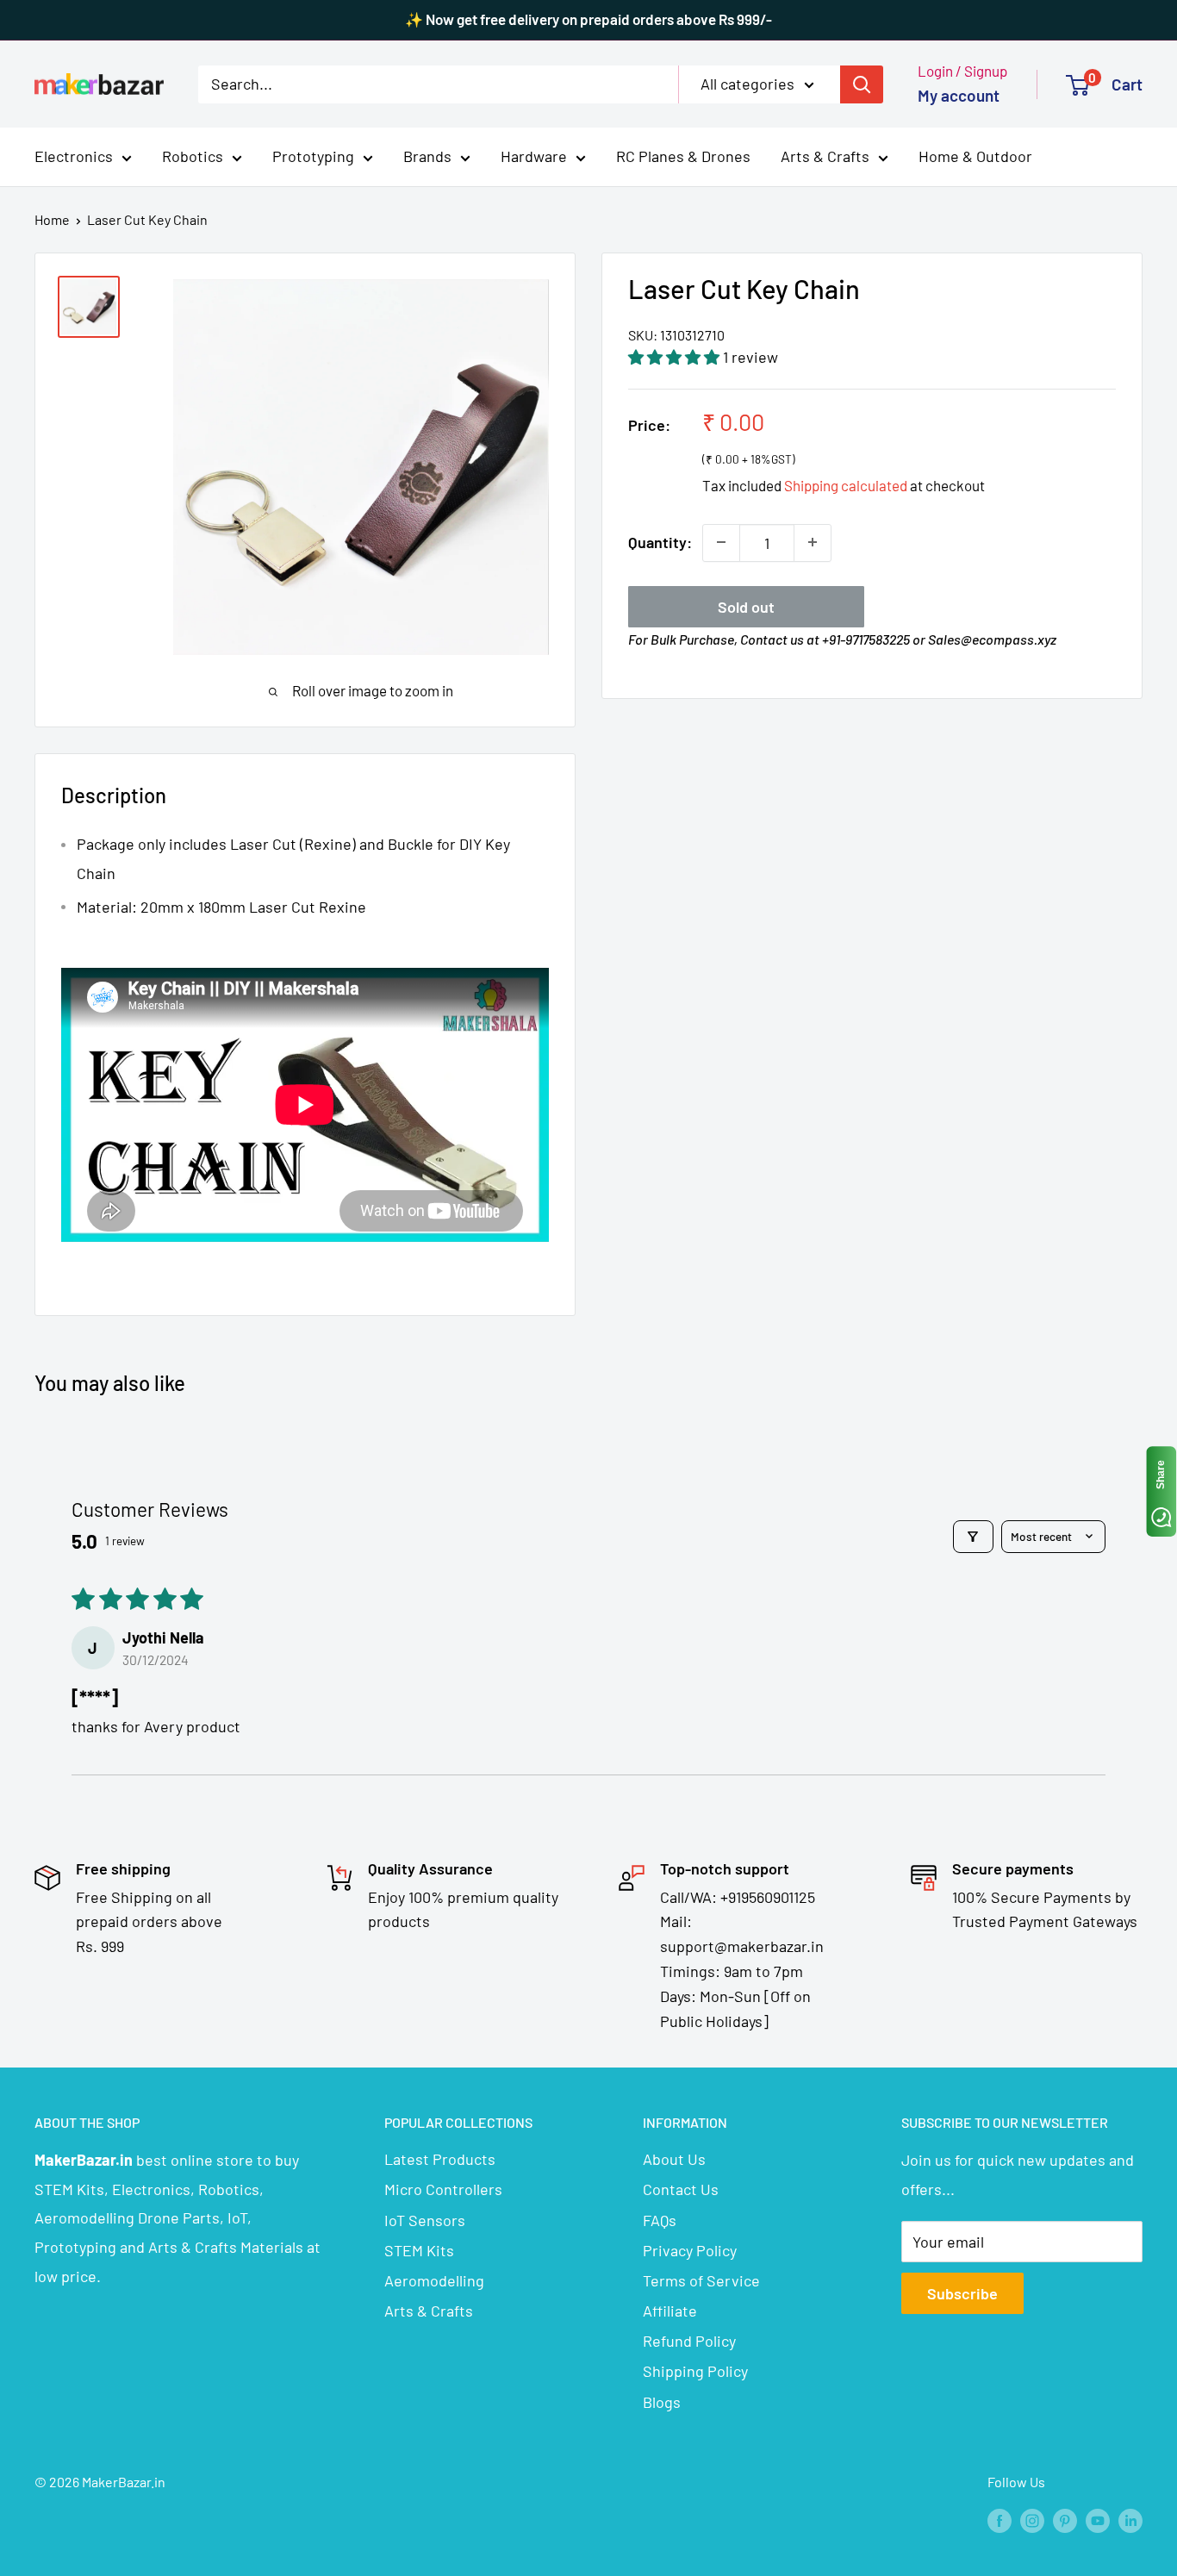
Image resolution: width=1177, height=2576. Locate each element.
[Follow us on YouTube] (1098, 2520)
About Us (674, 2159)
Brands (427, 156)
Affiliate (670, 2311)
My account (959, 95)
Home (52, 219)
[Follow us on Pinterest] (1065, 2520)
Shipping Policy (695, 2371)
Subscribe (962, 2293)
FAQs (660, 2220)
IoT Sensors (425, 2220)
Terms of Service (701, 2280)
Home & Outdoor (975, 156)
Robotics (193, 156)
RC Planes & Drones (683, 156)
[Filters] (973, 1537)
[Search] (862, 84)
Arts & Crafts (825, 156)
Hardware (534, 156)
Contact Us (681, 2189)
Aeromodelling (434, 2280)
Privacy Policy (690, 2250)
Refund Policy (689, 2341)
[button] (676, 357)
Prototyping (313, 156)
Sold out (746, 606)
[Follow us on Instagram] (1032, 2520)
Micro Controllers (443, 2189)
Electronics (74, 156)
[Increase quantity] (813, 542)
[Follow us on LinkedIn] (1130, 2520)
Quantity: (660, 541)
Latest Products (440, 2159)
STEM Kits (419, 2250)
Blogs (662, 2402)
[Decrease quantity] (721, 542)
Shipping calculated (846, 485)
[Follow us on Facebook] (1000, 2520)
